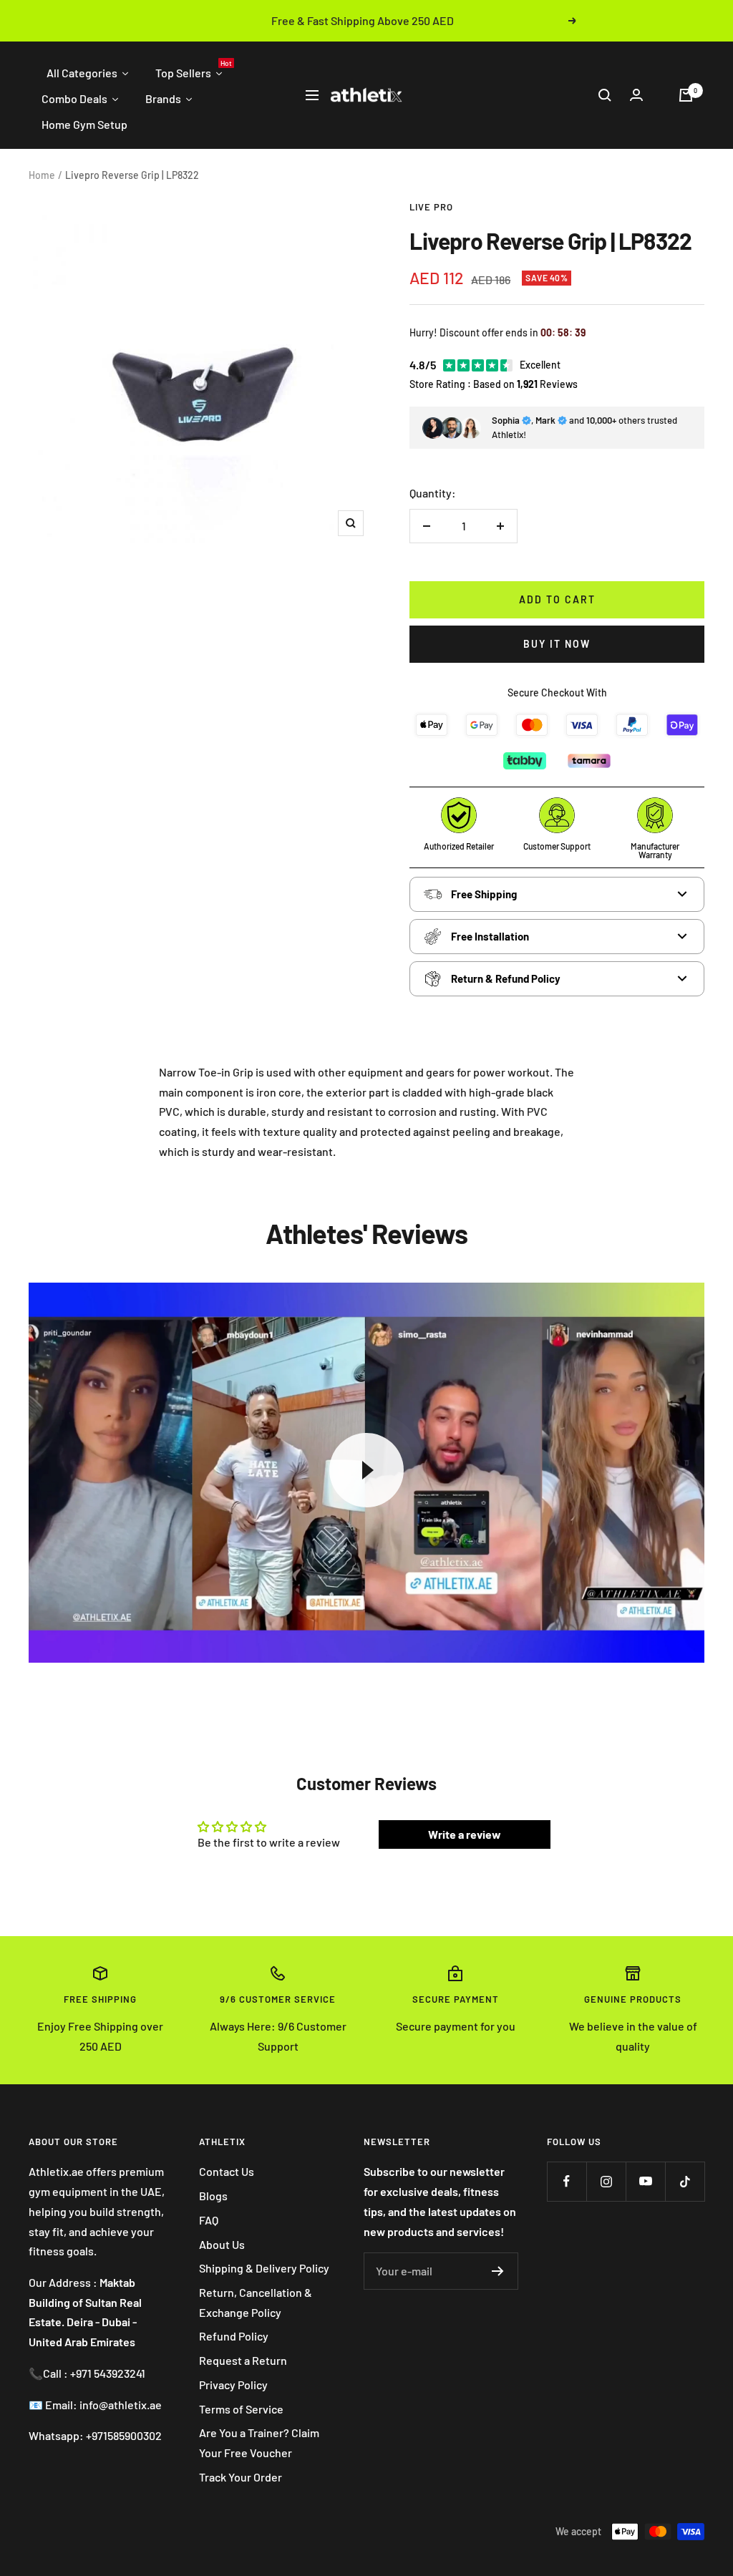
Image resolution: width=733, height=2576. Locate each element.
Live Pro (431, 207)
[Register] (498, 2271)
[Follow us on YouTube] (645, 2181)
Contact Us (227, 2171)
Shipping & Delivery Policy (264, 2268)
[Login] (636, 95)
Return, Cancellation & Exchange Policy (256, 2302)
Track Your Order (241, 2477)
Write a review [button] (465, 1834)
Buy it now (557, 644)
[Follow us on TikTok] (685, 2181)
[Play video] (366, 1470)
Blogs (213, 2196)
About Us (222, 2244)
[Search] (605, 95)
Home (42, 175)
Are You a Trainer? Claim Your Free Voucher (259, 2443)
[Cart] (686, 95)
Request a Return (243, 2360)
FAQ (209, 2220)
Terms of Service (241, 2409)
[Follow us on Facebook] (567, 2181)
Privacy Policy (233, 2385)
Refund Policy (234, 2336)
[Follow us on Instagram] (606, 2181)
